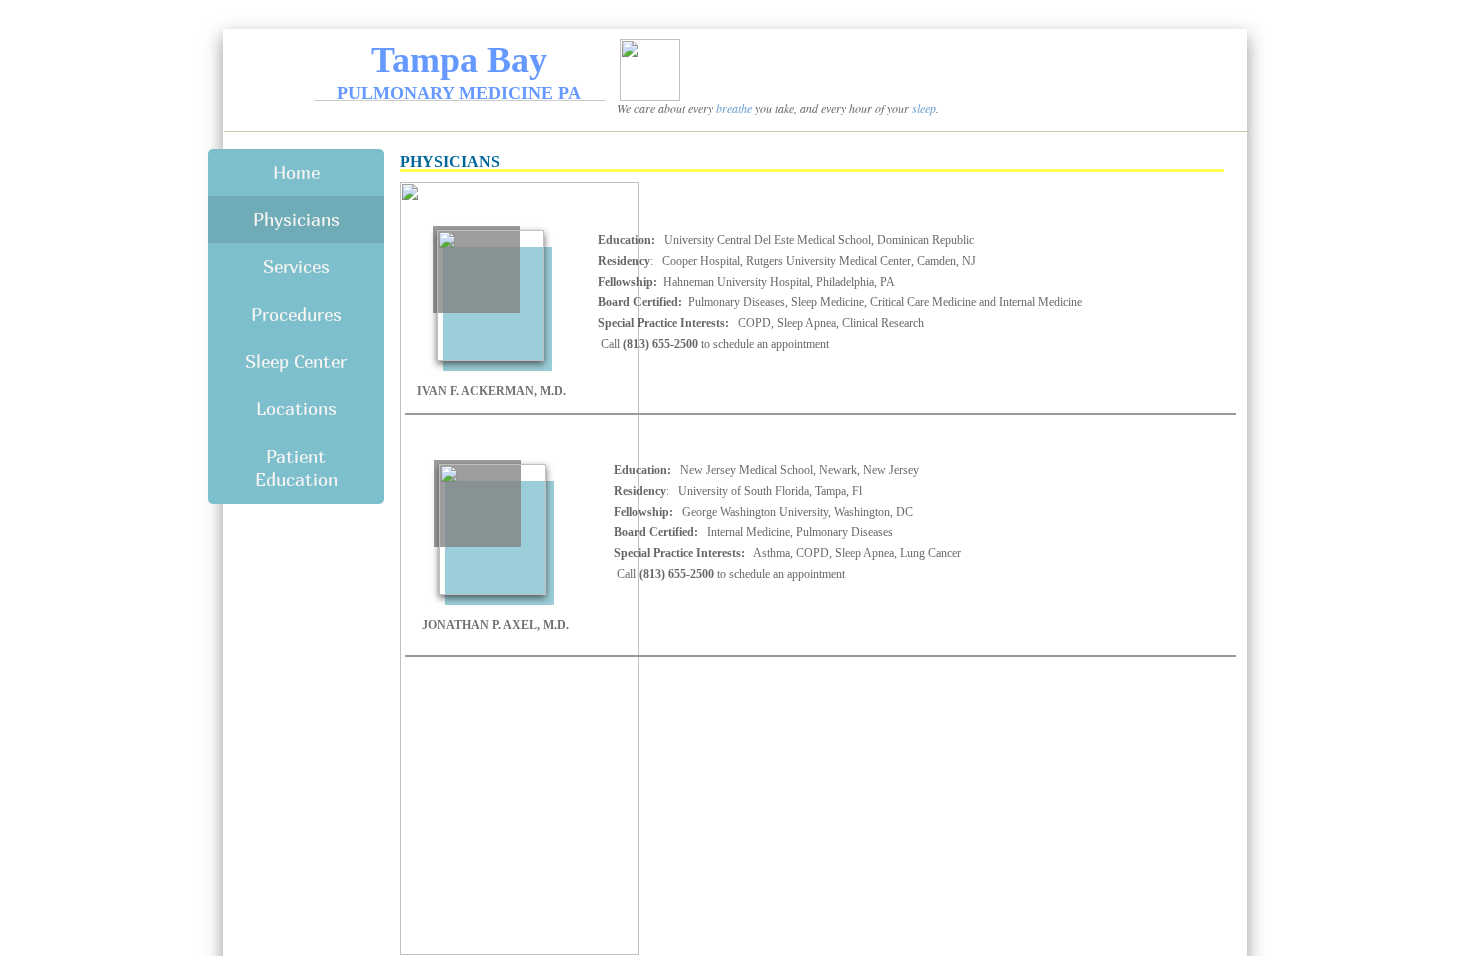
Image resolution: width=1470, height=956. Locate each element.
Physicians (296, 219)
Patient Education (296, 468)
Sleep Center (296, 361)
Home (296, 172)
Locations (296, 408)
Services (296, 266)
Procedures (296, 314)
